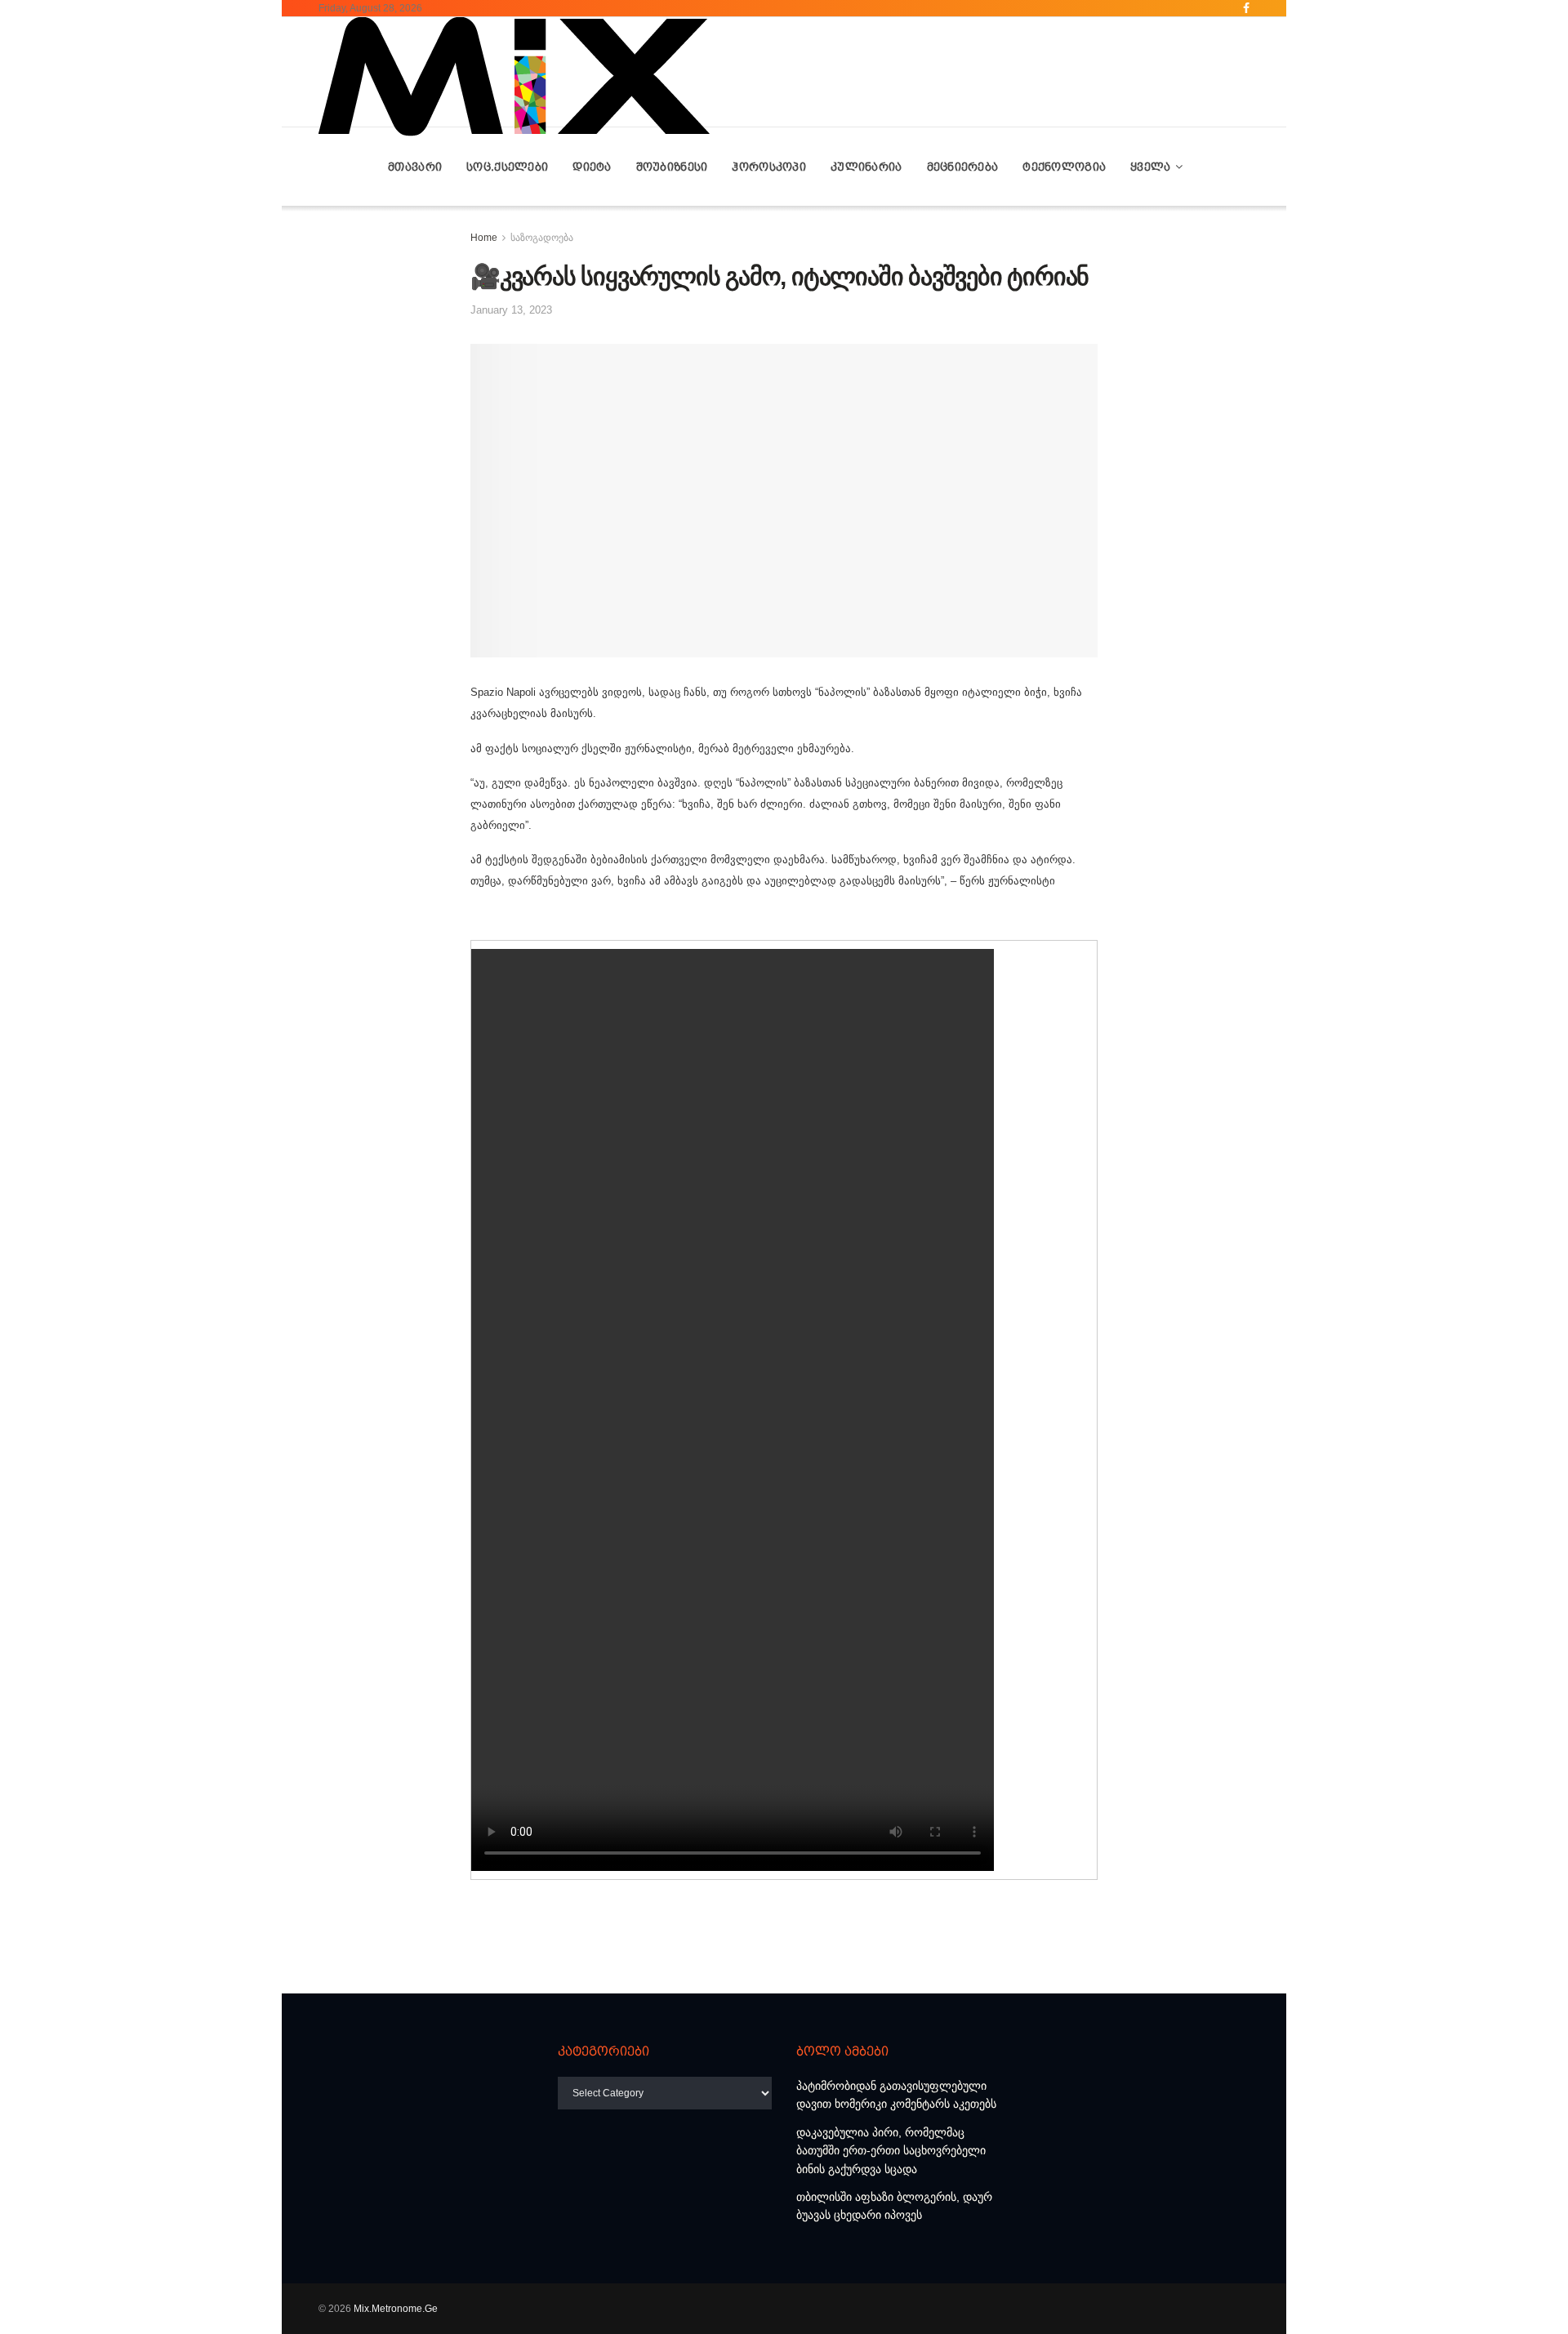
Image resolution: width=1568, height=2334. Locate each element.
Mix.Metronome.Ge (396, 2309)
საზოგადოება (542, 238)
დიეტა (592, 167)
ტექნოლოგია (1064, 167)
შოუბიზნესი (672, 167)
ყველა (1150, 167)
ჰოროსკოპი (769, 167)
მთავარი (415, 167)
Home (484, 238)
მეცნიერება (963, 167)
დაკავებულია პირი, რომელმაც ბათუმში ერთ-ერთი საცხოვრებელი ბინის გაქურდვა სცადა (891, 2151)
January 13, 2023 (511, 310)
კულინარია (866, 167)
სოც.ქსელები (507, 167)
